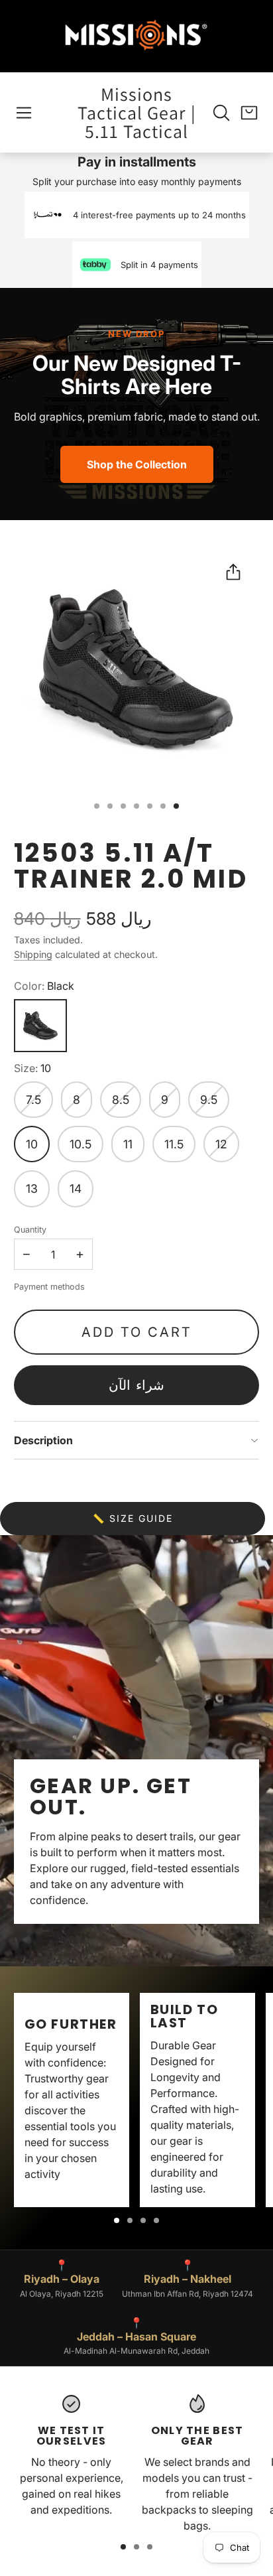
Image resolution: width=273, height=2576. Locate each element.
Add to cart (137, 1332)
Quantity (30, 1230)
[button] (24, 113)
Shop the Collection (137, 464)
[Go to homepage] (136, 36)
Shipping (33, 954)
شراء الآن (136, 1385)
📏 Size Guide (133, 1518)
